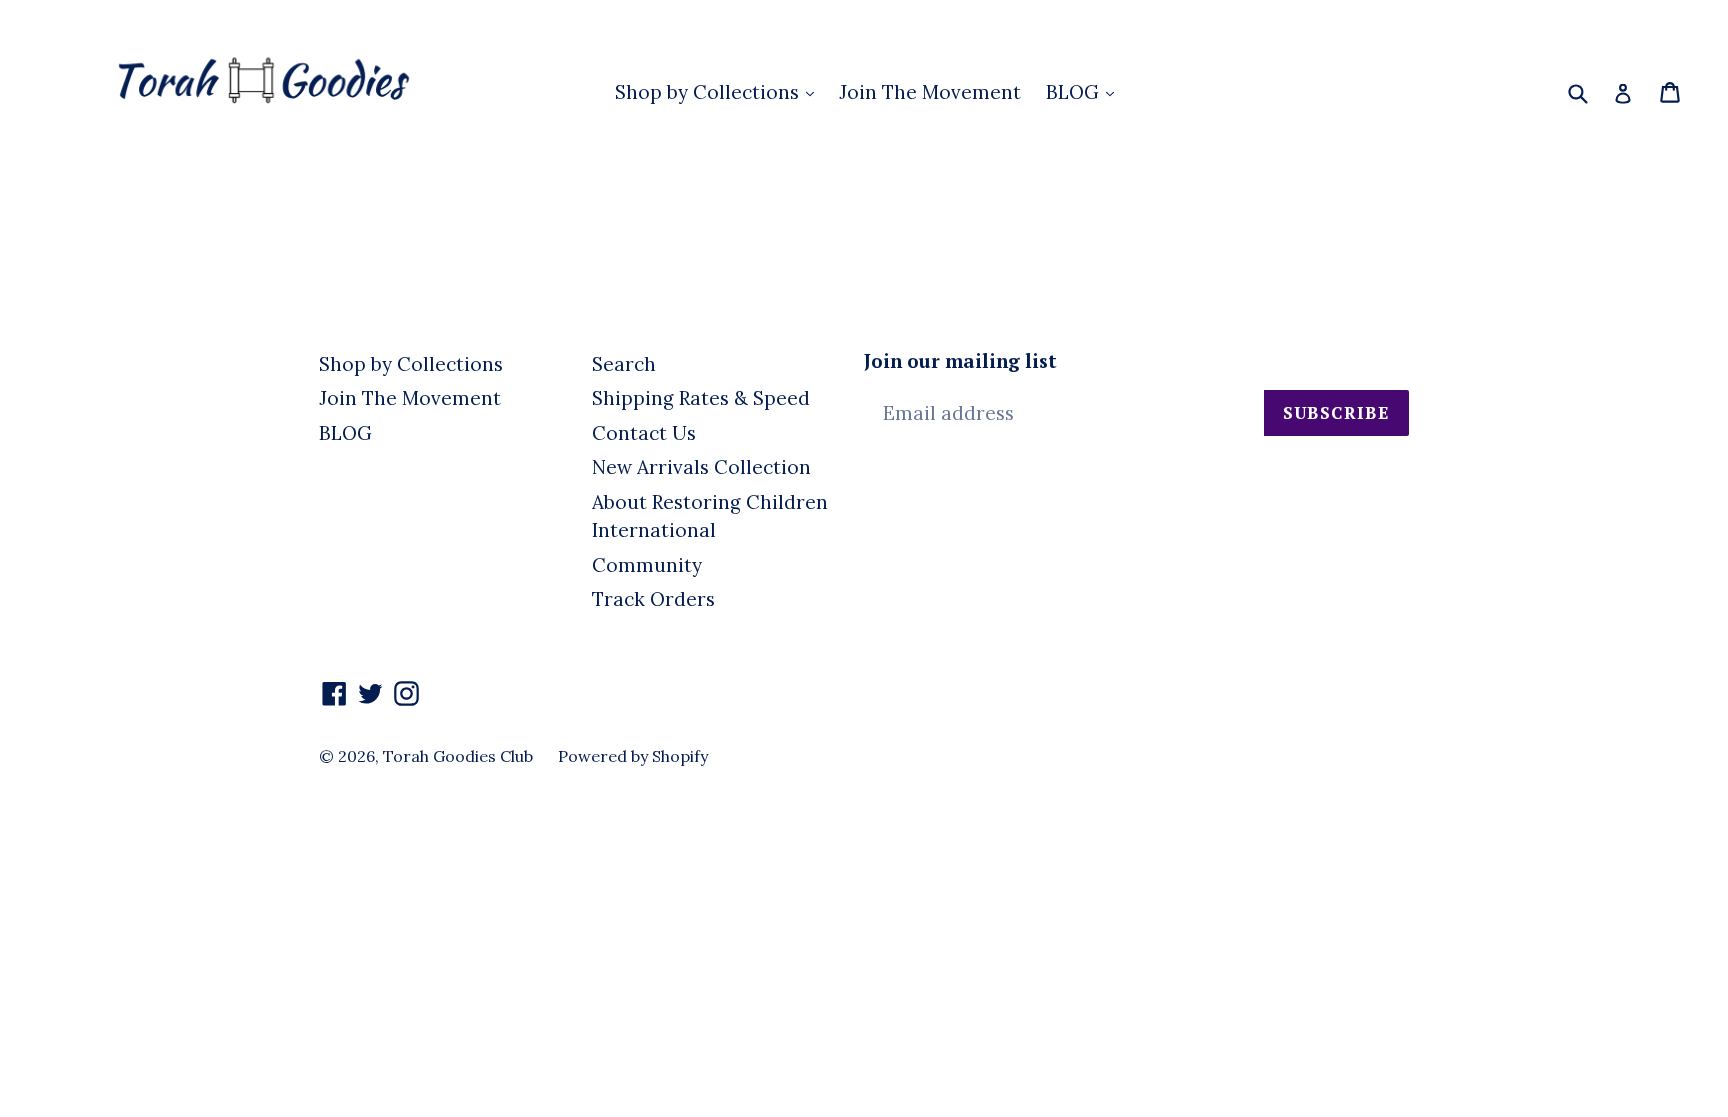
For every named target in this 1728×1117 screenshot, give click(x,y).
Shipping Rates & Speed (701, 398)
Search (624, 364)
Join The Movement (930, 92)
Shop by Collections (709, 92)
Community (647, 565)
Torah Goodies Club (458, 756)
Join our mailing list (960, 361)
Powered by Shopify (633, 756)
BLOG (1075, 92)
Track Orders (653, 599)
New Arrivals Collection (701, 467)
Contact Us (644, 433)
